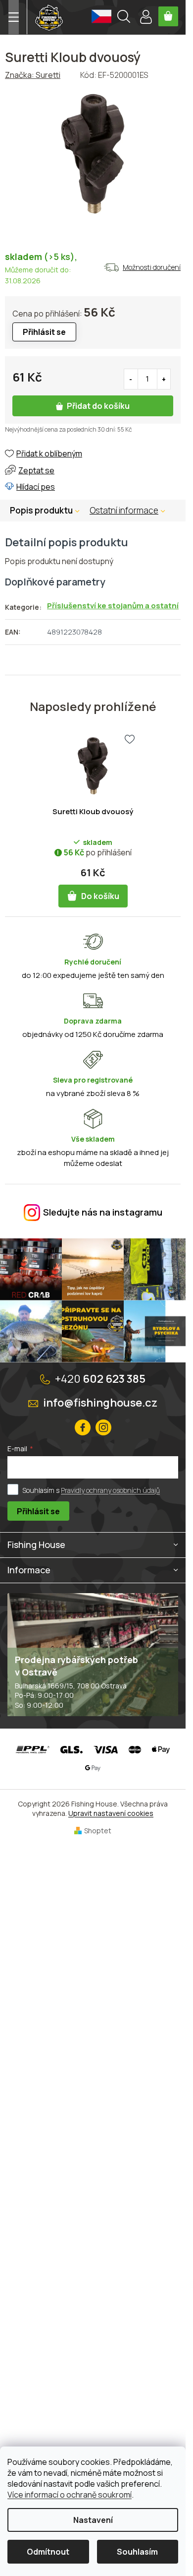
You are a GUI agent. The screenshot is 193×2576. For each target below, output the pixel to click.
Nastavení (93, 2520)
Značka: (33, 75)
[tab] (132, 511)
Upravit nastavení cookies (111, 1813)
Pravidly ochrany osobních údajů (110, 1490)
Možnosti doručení (152, 267)
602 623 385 (100, 1379)
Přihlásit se (38, 1511)
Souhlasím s (91, 1490)
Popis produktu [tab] (41, 510)
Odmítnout (48, 2552)
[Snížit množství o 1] (131, 379)
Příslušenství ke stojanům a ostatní (113, 606)
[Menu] (14, 17)
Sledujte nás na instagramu (103, 1212)
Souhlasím (137, 2552)
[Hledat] (124, 18)
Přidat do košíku (98, 406)
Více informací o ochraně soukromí (70, 2495)
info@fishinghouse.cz (100, 1403)
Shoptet (98, 1831)
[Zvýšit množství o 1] (164, 379)
